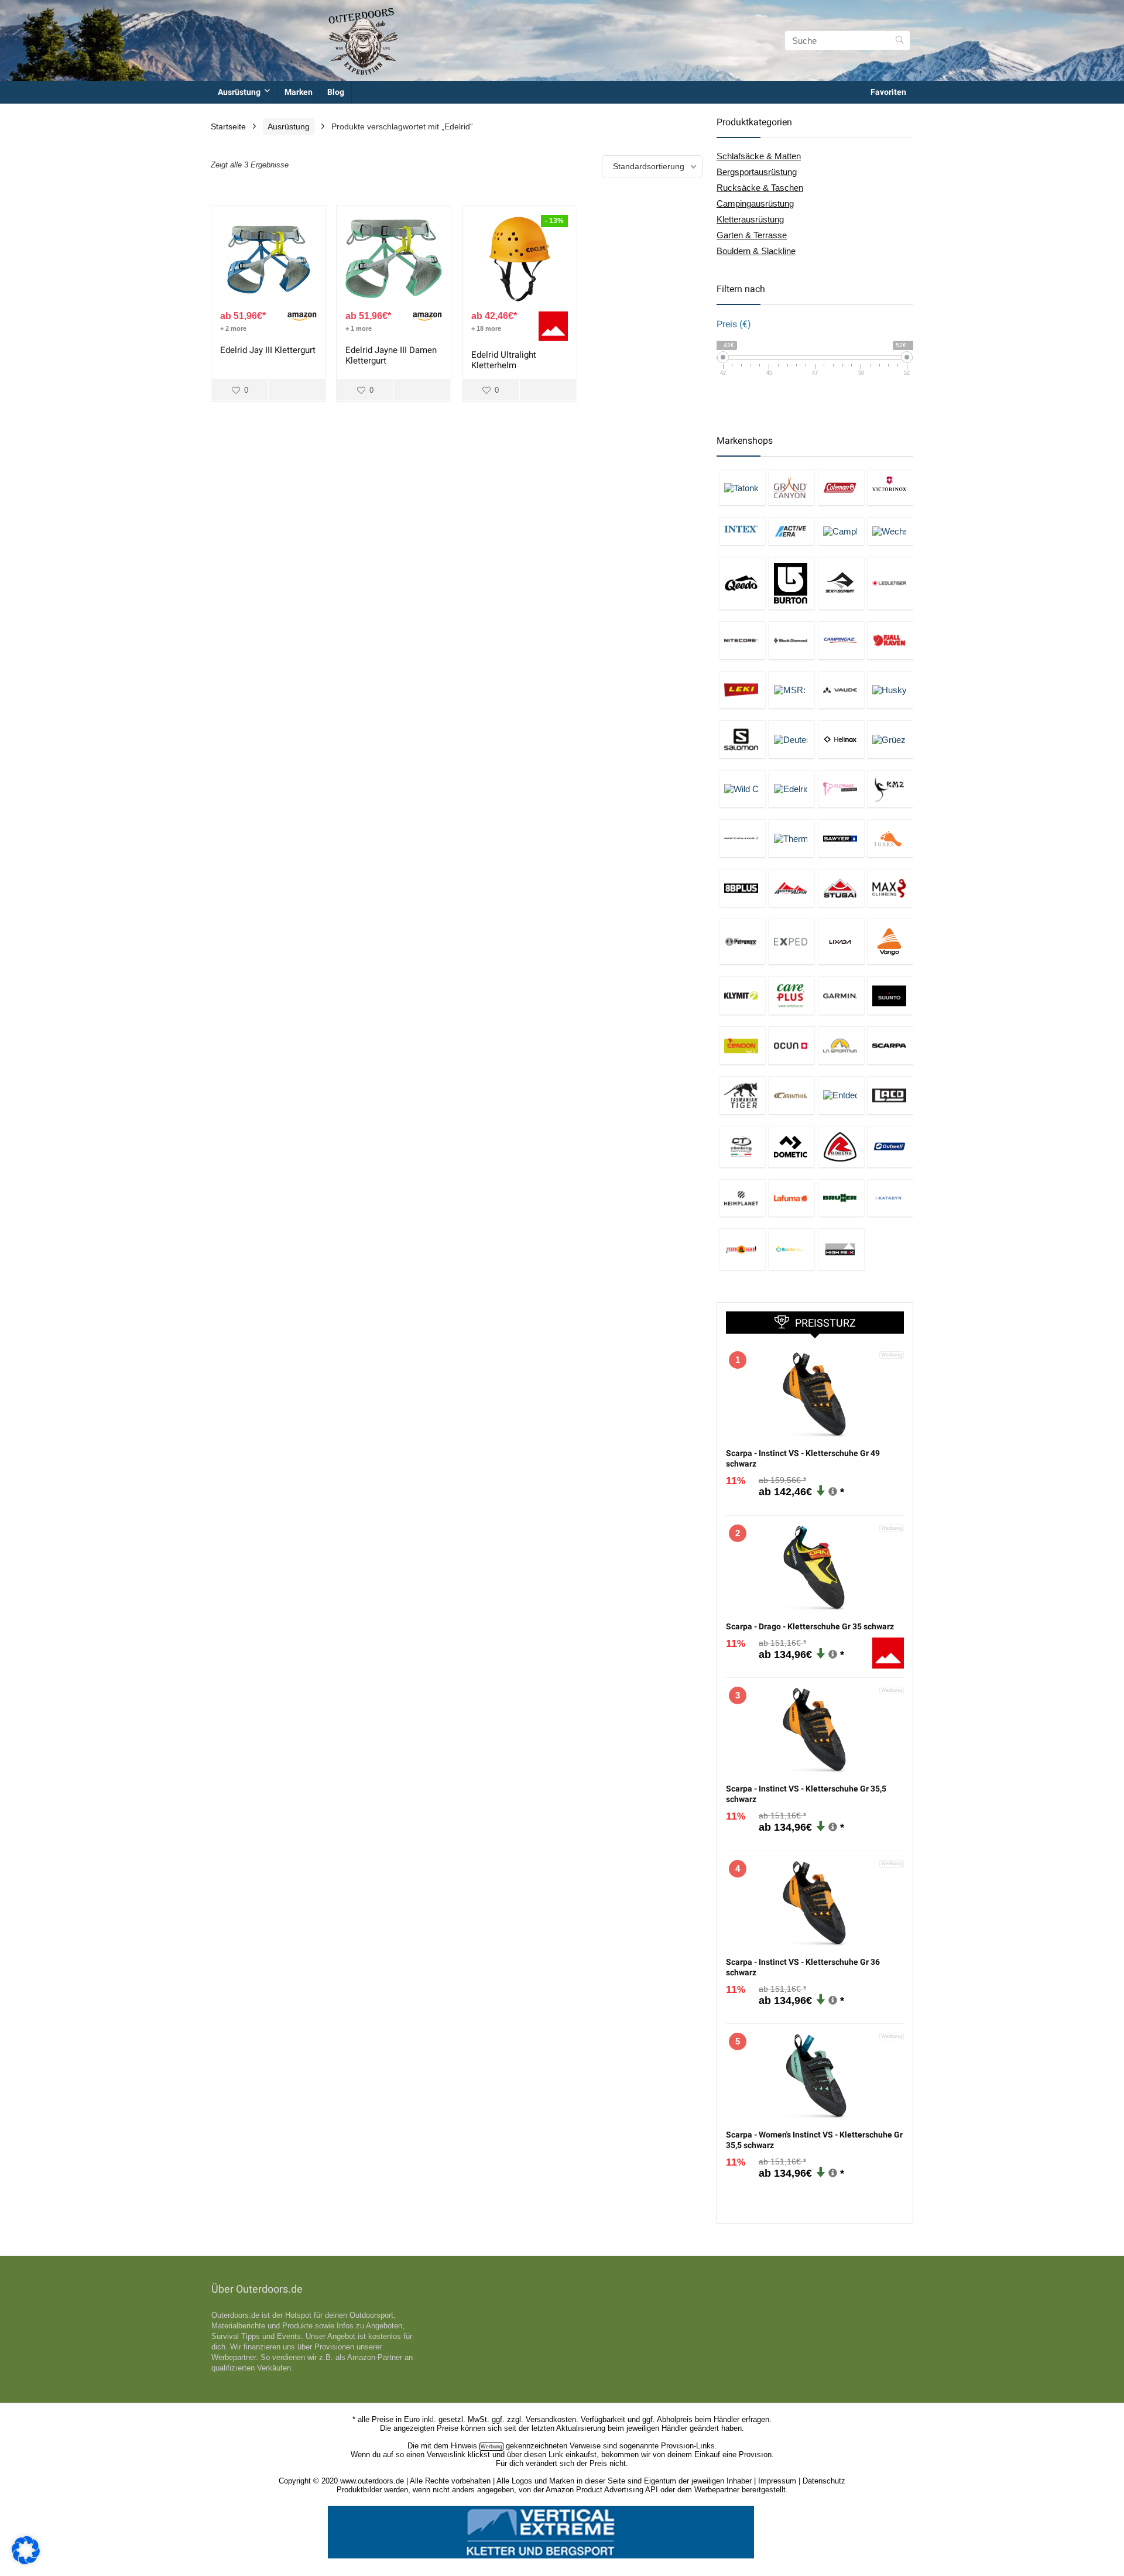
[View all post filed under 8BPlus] (742, 888)
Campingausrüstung (755, 203)
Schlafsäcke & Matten (759, 156)
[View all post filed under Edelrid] (791, 789)
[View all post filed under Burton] (791, 583)
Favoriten (888, 92)
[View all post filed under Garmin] (841, 995)
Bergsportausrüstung (757, 172)
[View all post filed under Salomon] (742, 739)
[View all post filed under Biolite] (791, 1249)
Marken (299, 92)
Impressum (777, 2481)
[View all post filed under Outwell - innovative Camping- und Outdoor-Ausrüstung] (890, 1147)
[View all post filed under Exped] (791, 942)
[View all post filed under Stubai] (841, 888)
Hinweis (464, 2446)
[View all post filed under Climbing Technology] (742, 1147)
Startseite (228, 126)
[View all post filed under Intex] (742, 531)
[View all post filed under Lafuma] (791, 1198)
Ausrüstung (239, 92)
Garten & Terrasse (752, 235)
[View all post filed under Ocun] (791, 1045)
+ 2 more (233, 328)
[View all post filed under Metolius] (742, 838)
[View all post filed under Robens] (841, 1147)
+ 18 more (486, 328)
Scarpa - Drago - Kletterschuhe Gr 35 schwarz (810, 1626)
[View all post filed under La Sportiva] (841, 1045)
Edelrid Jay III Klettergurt (268, 350)
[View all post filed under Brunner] (841, 1198)
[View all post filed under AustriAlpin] (791, 888)
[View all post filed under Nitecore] (742, 640)
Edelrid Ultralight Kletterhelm (504, 360)
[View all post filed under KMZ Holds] (890, 789)
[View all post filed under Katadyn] (890, 1198)
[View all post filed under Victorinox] (890, 487)
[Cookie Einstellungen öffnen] (26, 2561)
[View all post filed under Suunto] (890, 995)
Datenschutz (824, 2481)
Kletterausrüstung (750, 219)
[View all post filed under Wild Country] (742, 789)
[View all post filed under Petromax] (742, 942)
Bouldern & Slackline (756, 251)
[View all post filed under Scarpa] (890, 1045)
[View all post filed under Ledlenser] (890, 583)
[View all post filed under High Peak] (841, 1249)
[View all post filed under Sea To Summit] (841, 583)
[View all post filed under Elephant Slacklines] (841, 789)
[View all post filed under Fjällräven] (890, 640)
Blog (336, 92)
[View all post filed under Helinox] (841, 739)
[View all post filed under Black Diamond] (791, 640)
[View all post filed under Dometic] (791, 1147)
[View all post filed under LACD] (890, 1095)
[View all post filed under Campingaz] (841, 640)
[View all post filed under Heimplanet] (742, 1198)
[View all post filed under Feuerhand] (742, 1249)
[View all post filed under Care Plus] (791, 995)
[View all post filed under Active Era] (791, 531)
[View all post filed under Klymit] (742, 995)
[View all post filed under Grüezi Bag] (890, 739)
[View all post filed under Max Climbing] (890, 888)
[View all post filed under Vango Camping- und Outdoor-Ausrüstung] (890, 942)
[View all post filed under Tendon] (742, 1045)
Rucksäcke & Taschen (760, 188)
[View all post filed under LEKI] (742, 690)
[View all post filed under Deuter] (791, 739)
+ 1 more (359, 328)
